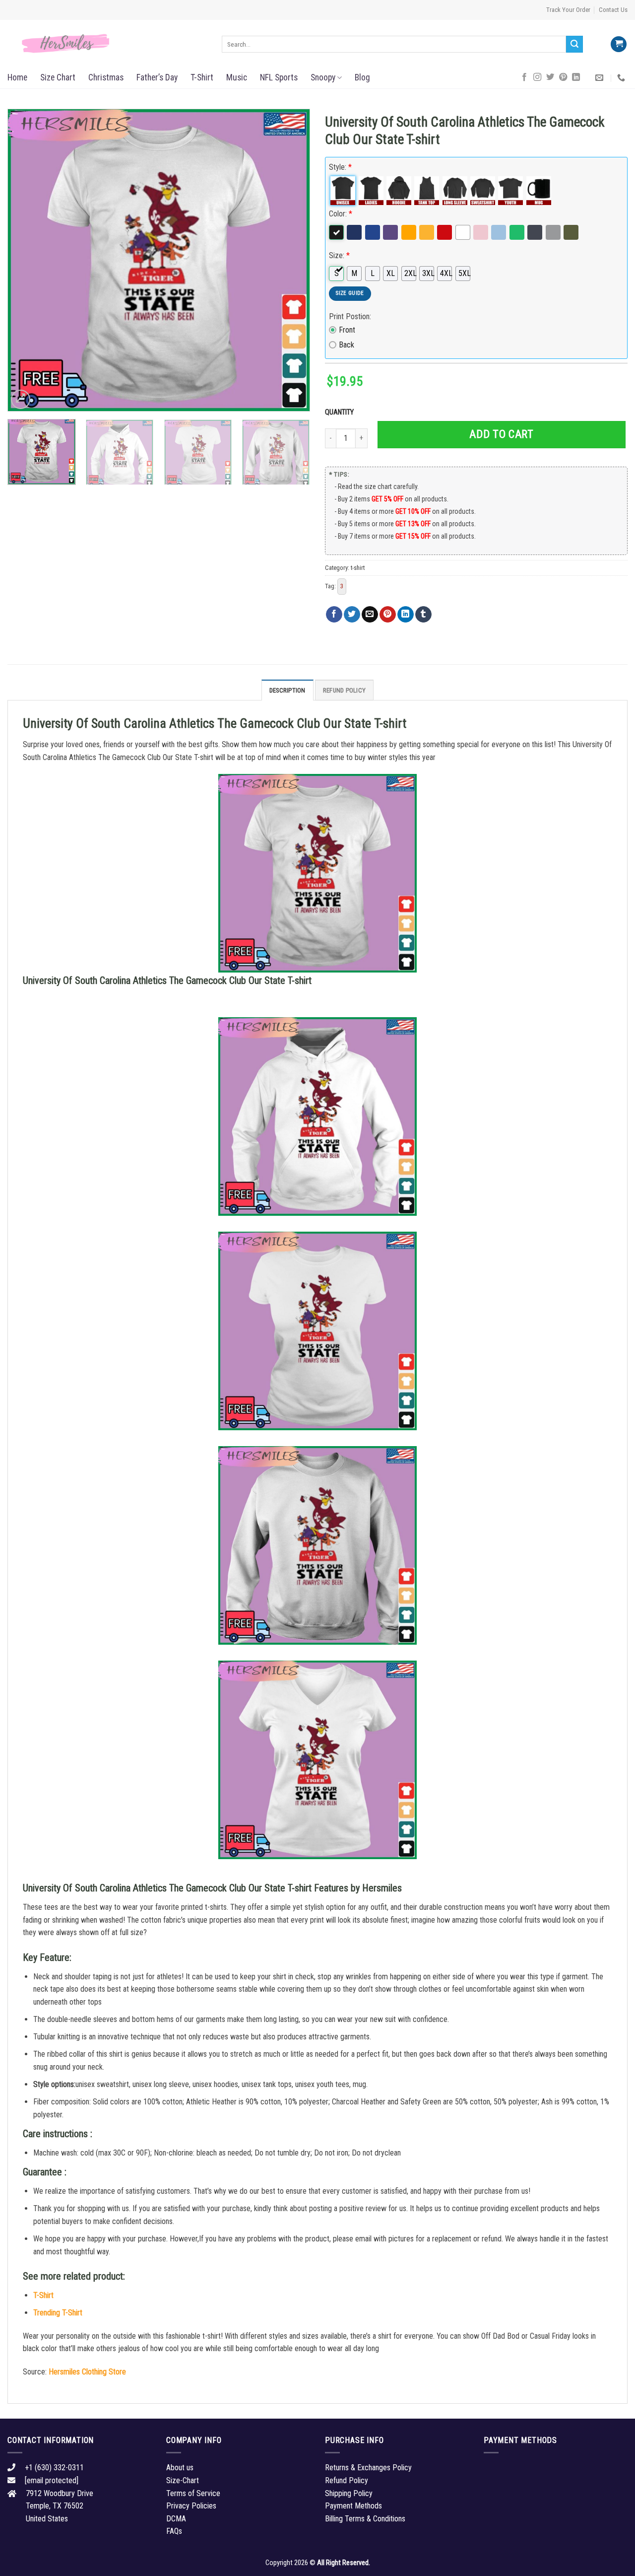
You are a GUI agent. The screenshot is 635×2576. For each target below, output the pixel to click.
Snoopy (323, 77)
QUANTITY (341, 412)
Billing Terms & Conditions (365, 2519)
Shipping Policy (349, 2493)
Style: (340, 167)
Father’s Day (157, 77)
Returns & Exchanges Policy (368, 2468)
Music (237, 77)
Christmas (106, 77)
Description (287, 690)
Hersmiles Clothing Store (87, 2372)
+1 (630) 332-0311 (54, 2468)
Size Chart (58, 77)
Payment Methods (353, 2506)
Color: (341, 214)
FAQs (174, 2531)
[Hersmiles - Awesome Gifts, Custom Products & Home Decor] (107, 44)
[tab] (287, 690)
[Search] (574, 44)
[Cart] (619, 44)
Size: (339, 255)
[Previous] (26, 260)
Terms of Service (193, 2493)
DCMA (176, 2519)
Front (347, 330)
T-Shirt (202, 77)
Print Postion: (350, 316)
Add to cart (501, 434)
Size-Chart (183, 2480)
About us (180, 2468)
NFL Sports (279, 77)
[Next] (292, 260)
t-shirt (358, 568)
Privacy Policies (191, 2506)
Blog (362, 77)
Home (17, 77)
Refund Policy (344, 690)
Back (347, 345)
